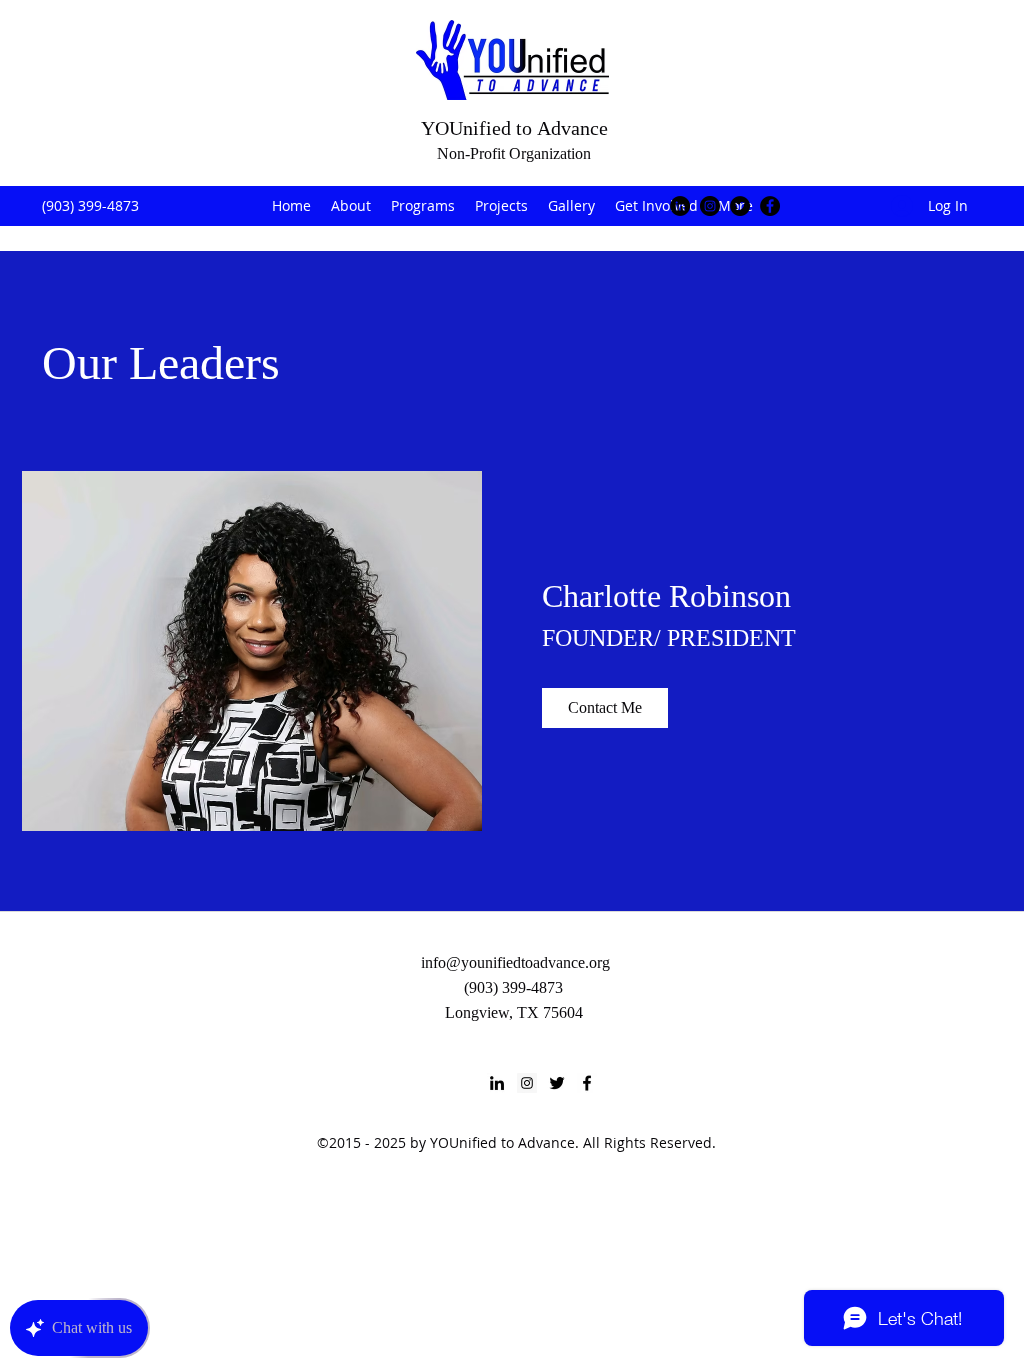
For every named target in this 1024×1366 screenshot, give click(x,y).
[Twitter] (740, 206)
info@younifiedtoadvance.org (515, 962)
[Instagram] (710, 206)
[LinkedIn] (680, 206)
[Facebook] (770, 206)
